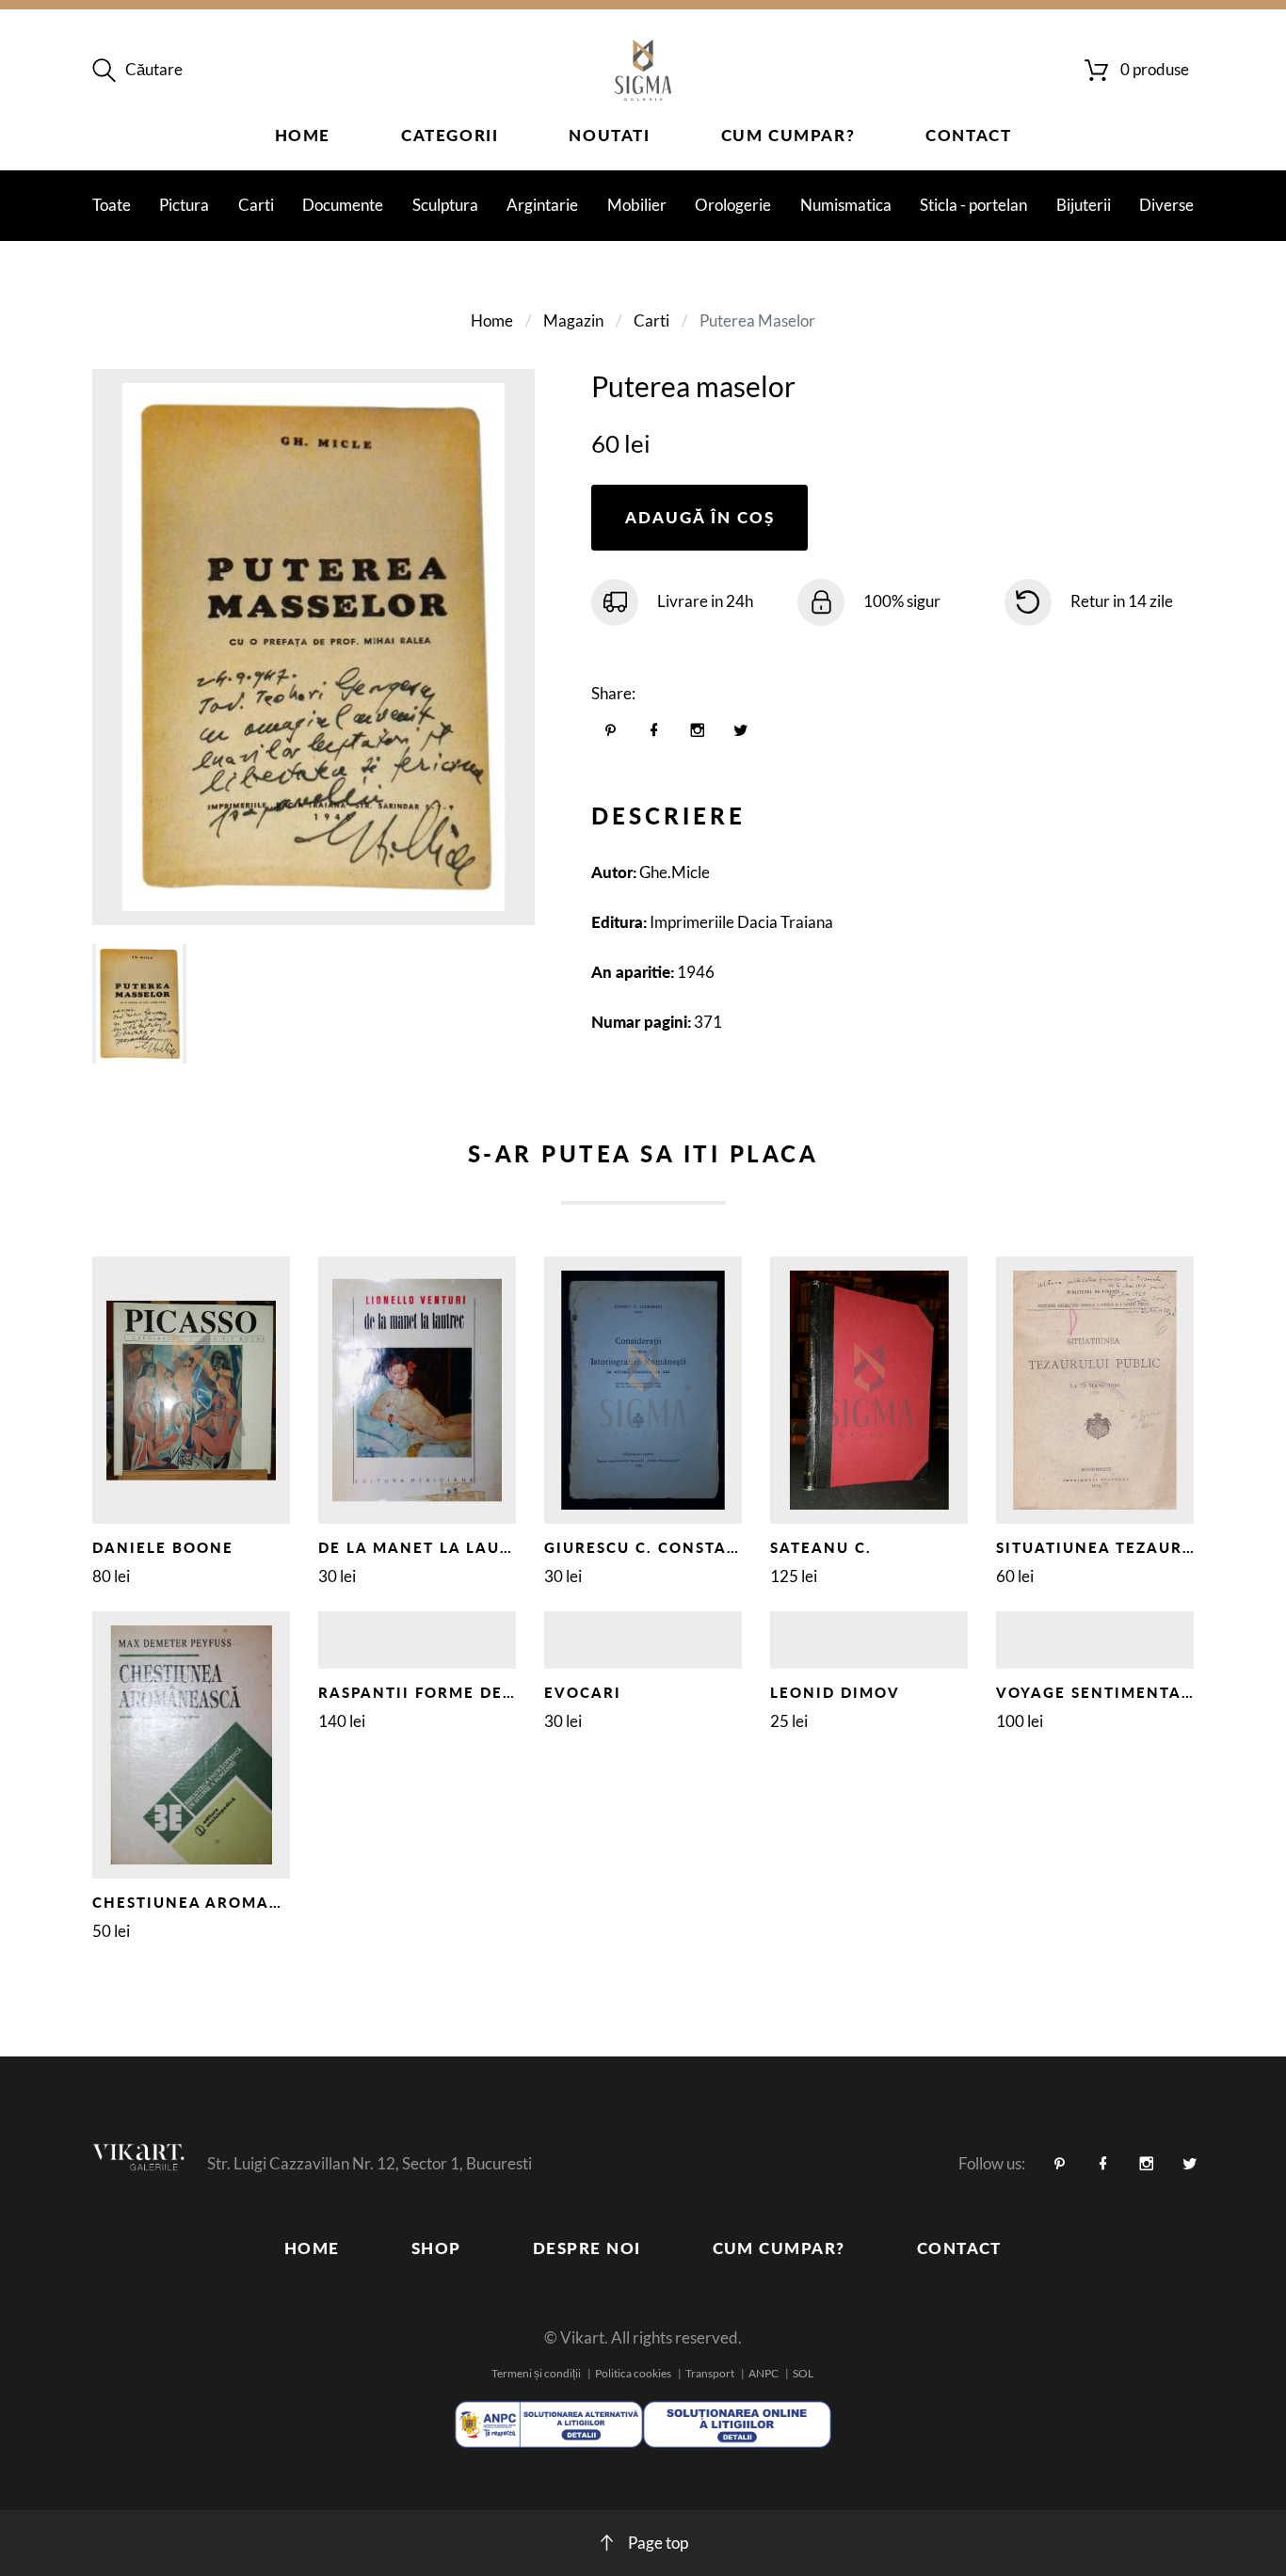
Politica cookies (633, 2373)
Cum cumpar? (788, 135)
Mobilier (637, 205)
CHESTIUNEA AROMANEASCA (215, 1902)
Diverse (1166, 205)
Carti (256, 205)
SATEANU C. (821, 1547)
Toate (112, 205)
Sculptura (445, 205)
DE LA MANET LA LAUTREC (431, 1547)
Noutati (609, 135)
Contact (968, 135)
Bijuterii (1084, 205)
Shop (436, 2248)
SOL (803, 2373)
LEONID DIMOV (835, 1692)
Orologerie (733, 205)
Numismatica (846, 205)
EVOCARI (583, 1692)
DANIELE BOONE (163, 1547)
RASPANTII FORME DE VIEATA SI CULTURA (496, 1692)
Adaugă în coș (700, 517)
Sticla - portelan (973, 205)
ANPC (764, 2373)
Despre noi (587, 2248)
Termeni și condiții (536, 2373)
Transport (710, 2373)
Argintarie (542, 205)
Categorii (450, 135)
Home (303, 135)
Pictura (184, 205)
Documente (343, 205)
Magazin (573, 320)
